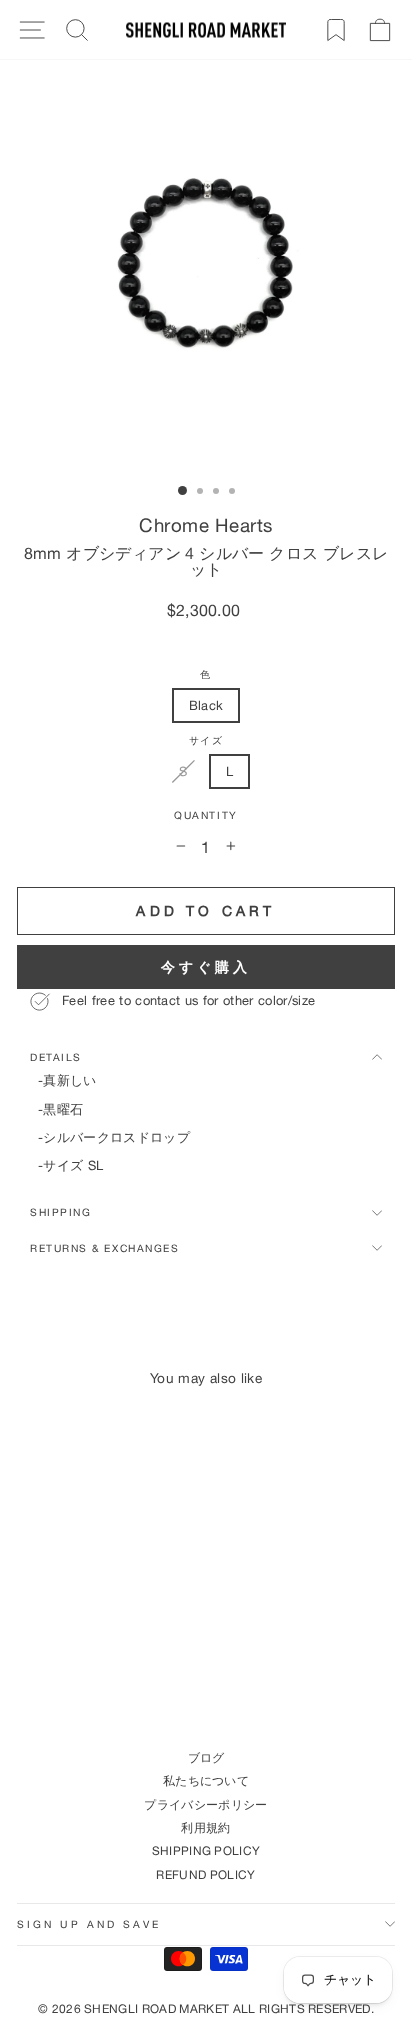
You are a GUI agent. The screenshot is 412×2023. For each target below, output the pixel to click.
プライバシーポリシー (205, 1804)
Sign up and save (89, 1924)
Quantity (205, 815)
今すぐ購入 (206, 966)
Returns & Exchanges (104, 1248)
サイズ (206, 740)
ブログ (206, 1757)
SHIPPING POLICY (206, 1850)
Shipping (60, 1212)
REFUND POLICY (205, 1874)
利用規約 (205, 1827)
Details (56, 1057)
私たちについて (206, 1780)
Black (206, 705)
